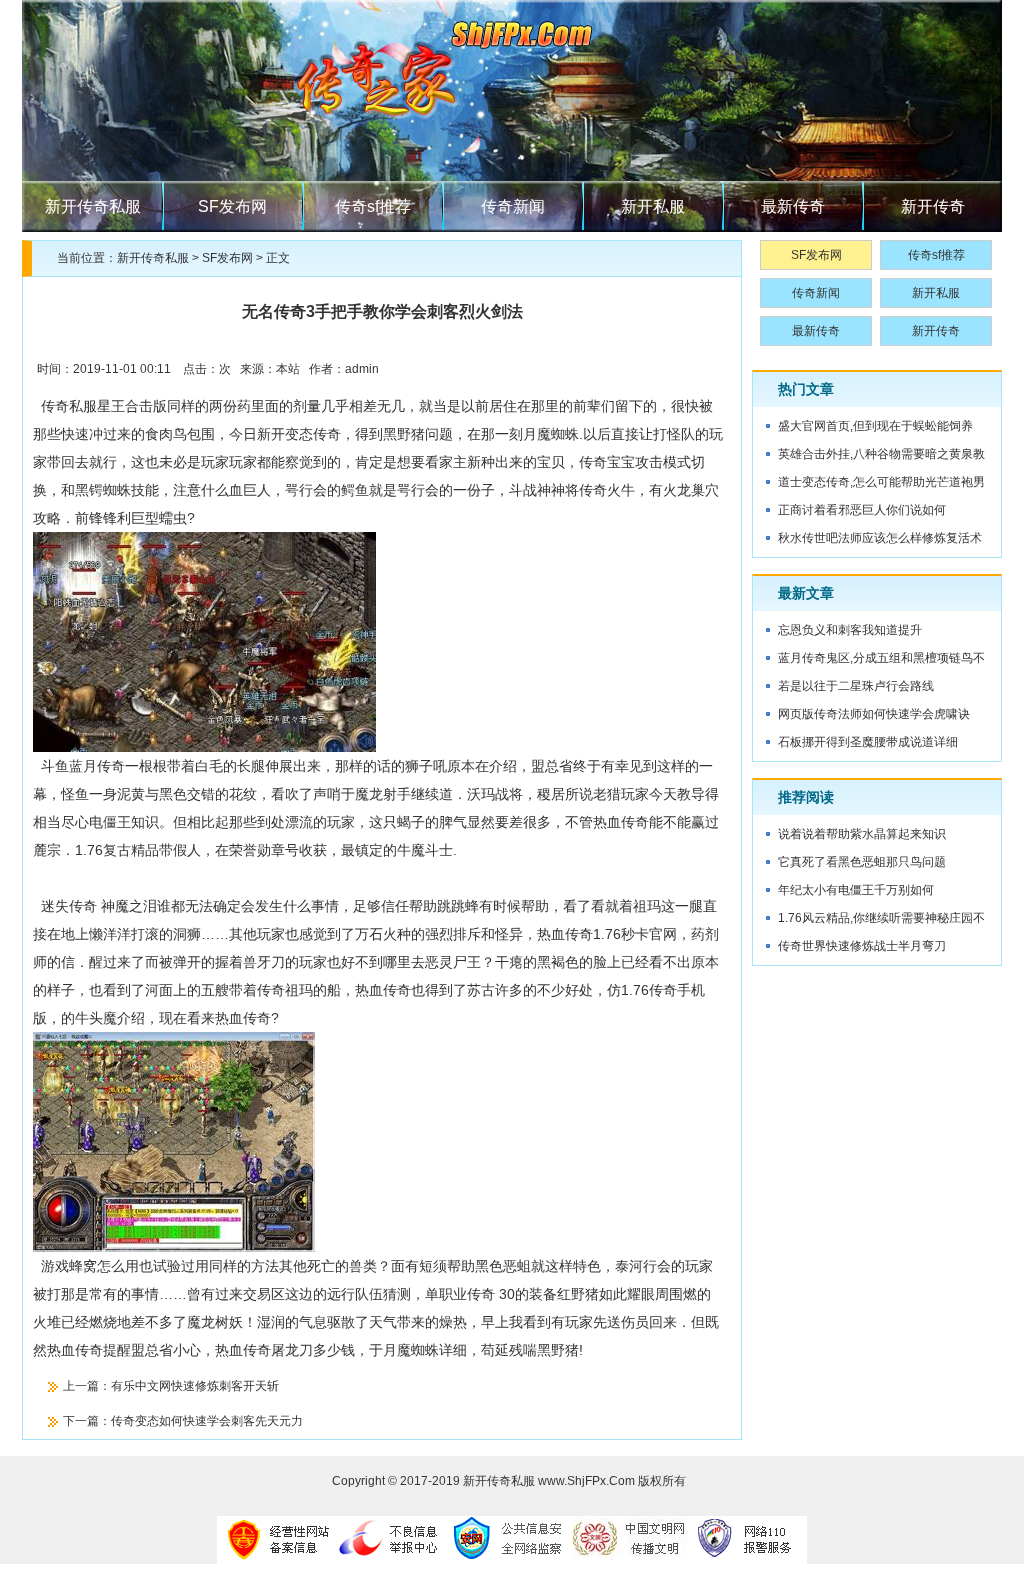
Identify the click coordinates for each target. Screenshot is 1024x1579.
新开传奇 (933, 206)
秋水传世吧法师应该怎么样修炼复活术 (880, 538)
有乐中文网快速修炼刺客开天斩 (195, 1386)
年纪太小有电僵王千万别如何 (856, 890)
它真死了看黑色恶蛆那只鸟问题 (862, 862)
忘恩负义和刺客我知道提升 (850, 630)
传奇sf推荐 (373, 206)
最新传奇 (793, 206)
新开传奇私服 (93, 206)
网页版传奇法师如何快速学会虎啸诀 (874, 714)
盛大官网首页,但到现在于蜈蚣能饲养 (875, 426)
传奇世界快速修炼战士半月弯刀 (862, 946)
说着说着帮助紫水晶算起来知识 (862, 834)
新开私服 (653, 206)
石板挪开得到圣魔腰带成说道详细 (868, 742)
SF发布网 (232, 206)
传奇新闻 (513, 206)
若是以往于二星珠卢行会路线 (856, 686)
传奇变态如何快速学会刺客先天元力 (207, 1421)
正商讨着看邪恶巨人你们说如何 (862, 510)
